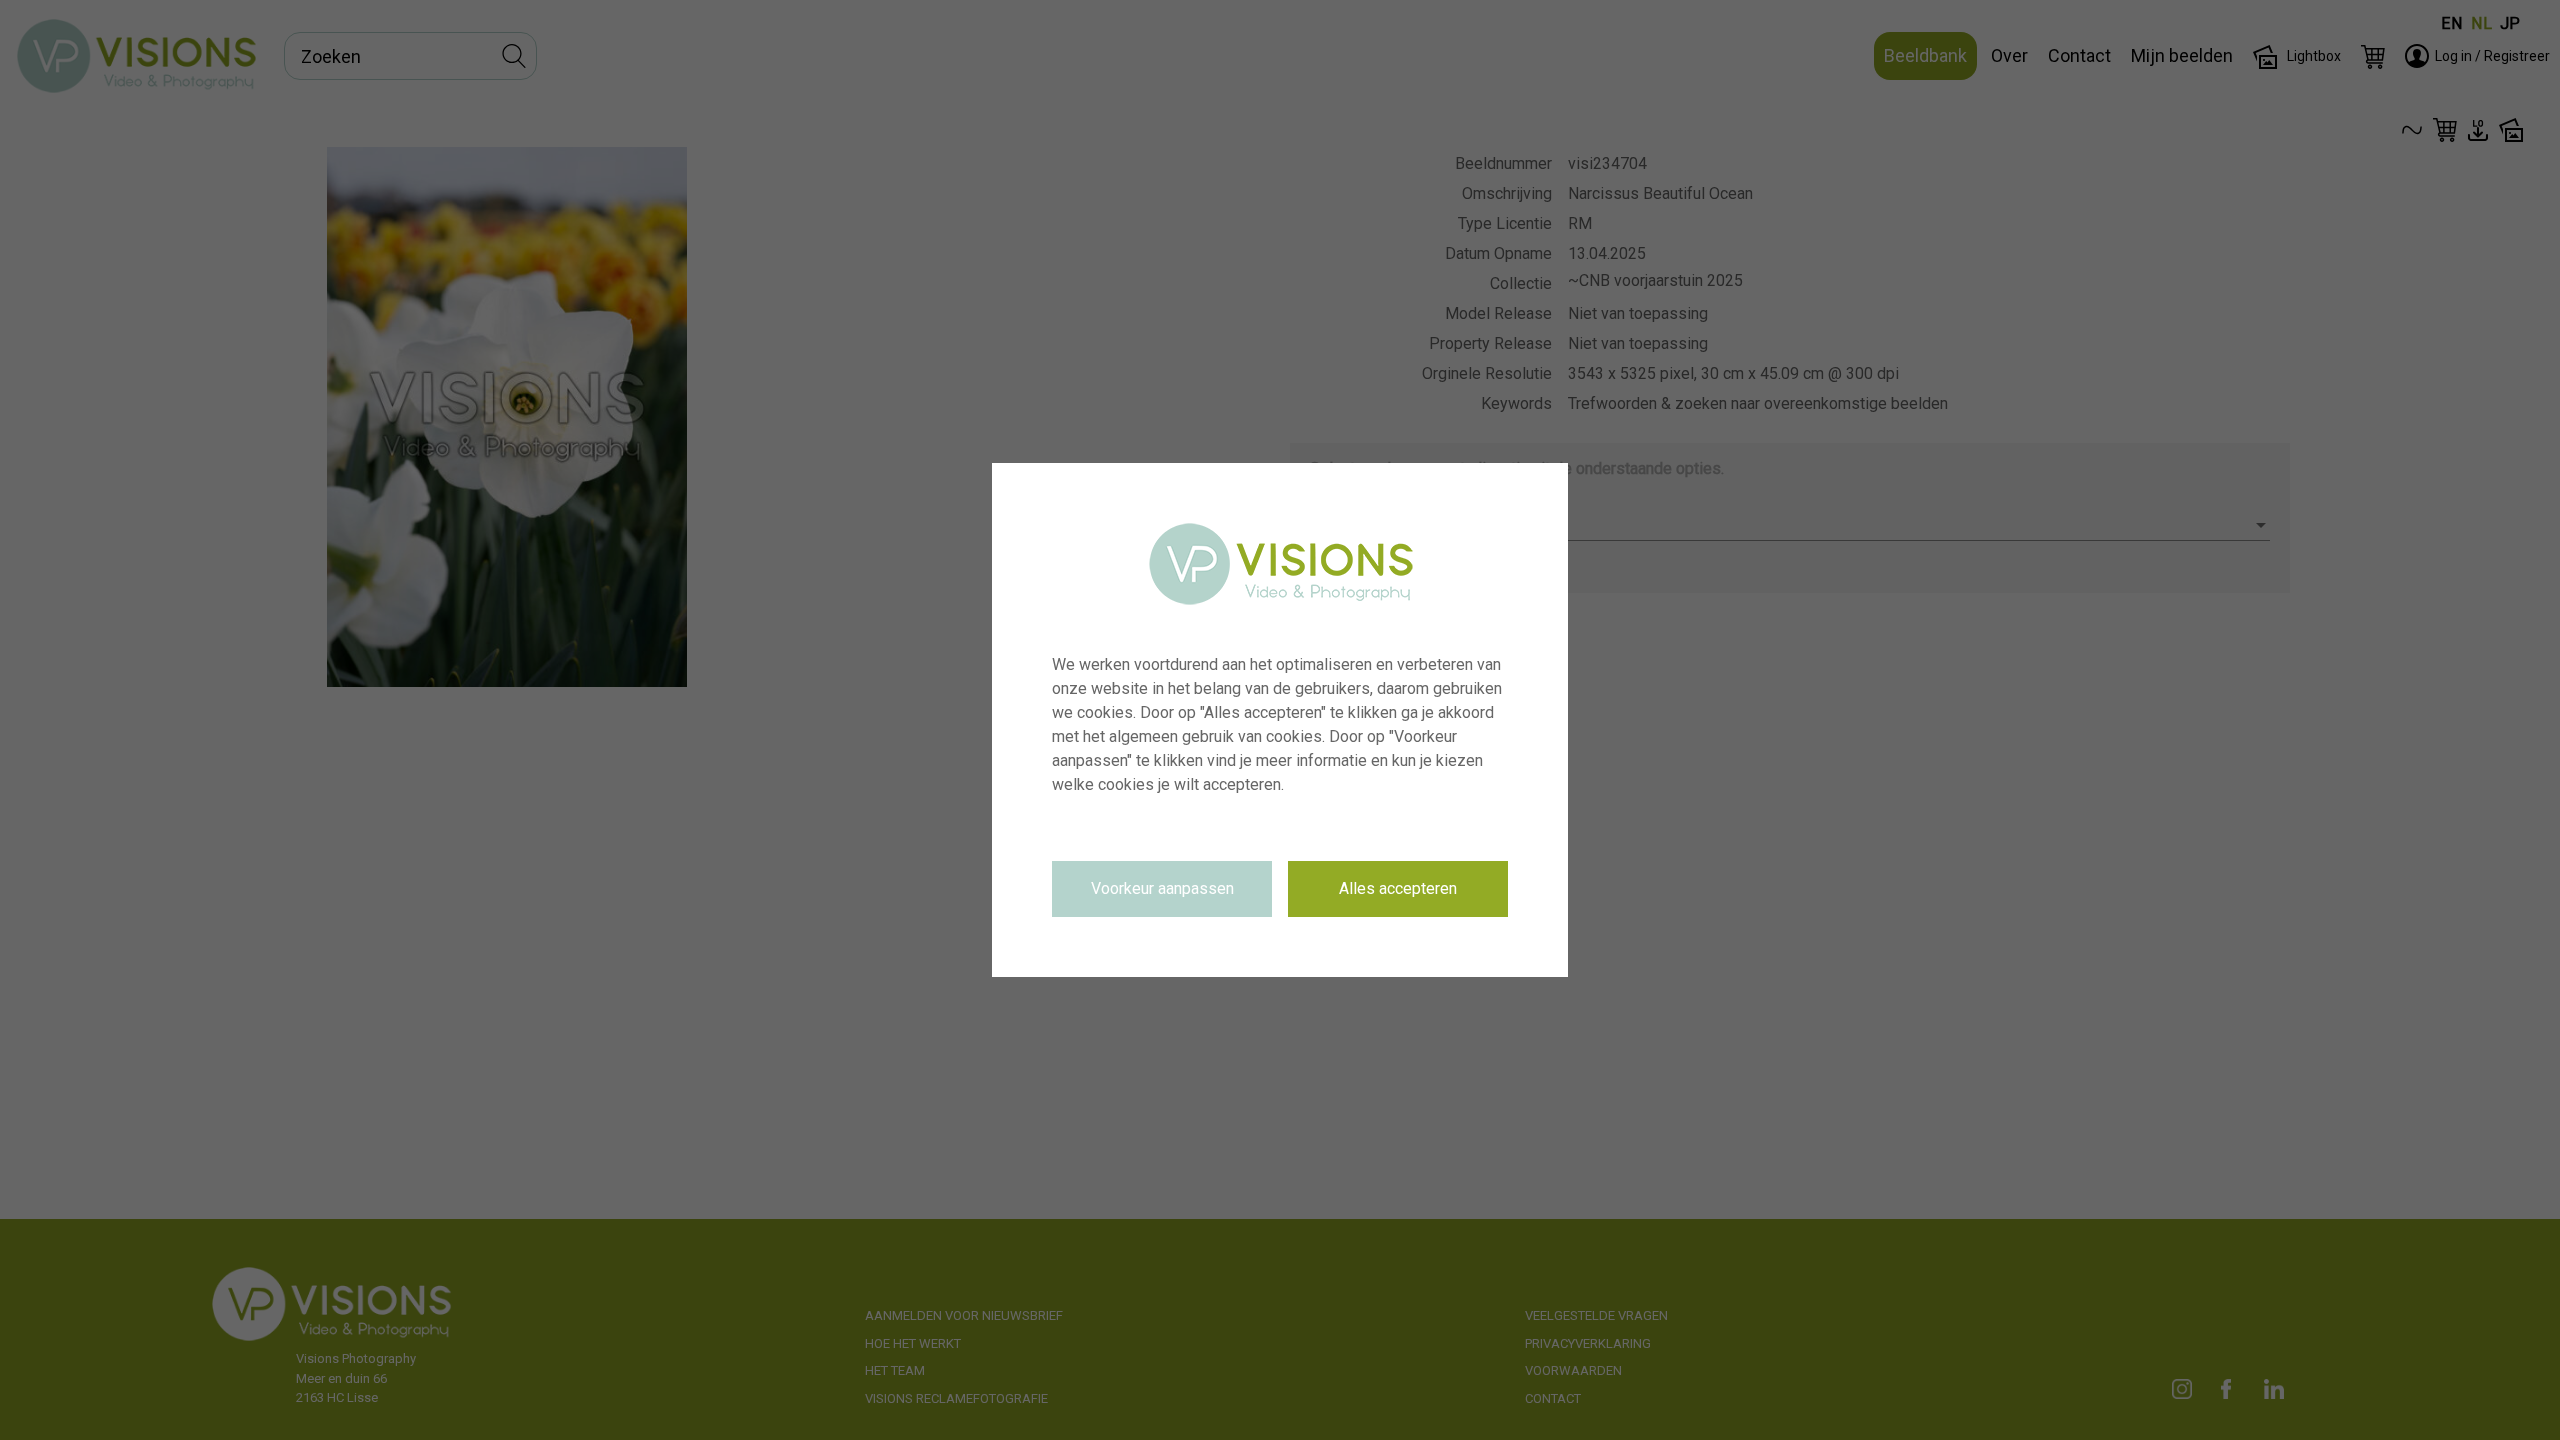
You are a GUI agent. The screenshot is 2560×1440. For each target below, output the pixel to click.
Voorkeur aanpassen (1162, 888)
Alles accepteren (1398, 888)
